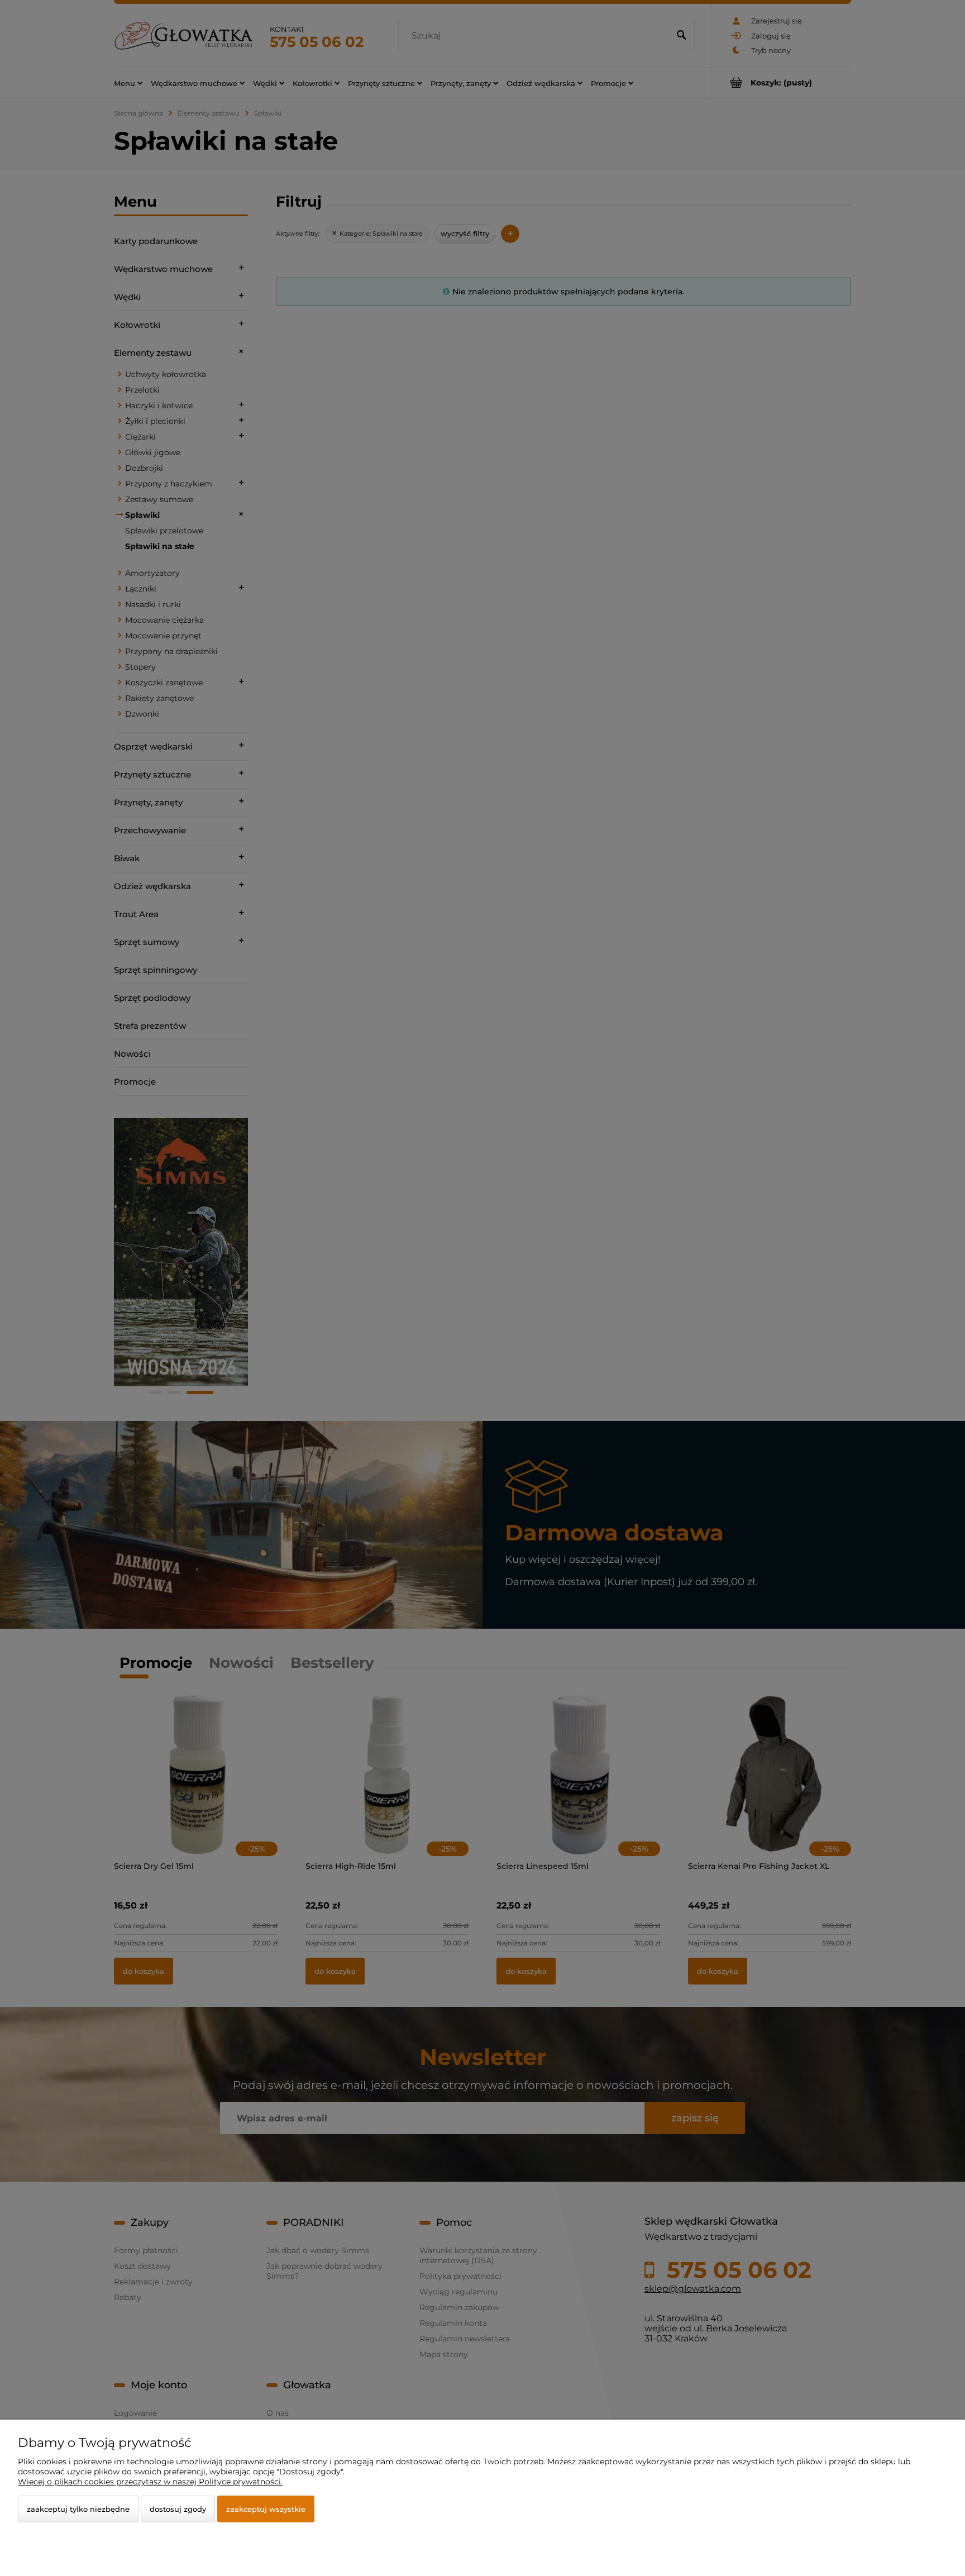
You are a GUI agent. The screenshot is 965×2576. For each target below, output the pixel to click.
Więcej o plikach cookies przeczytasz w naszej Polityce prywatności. (150, 2482)
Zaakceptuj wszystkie (266, 2509)
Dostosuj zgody (178, 2509)
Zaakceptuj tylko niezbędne (78, 2509)
